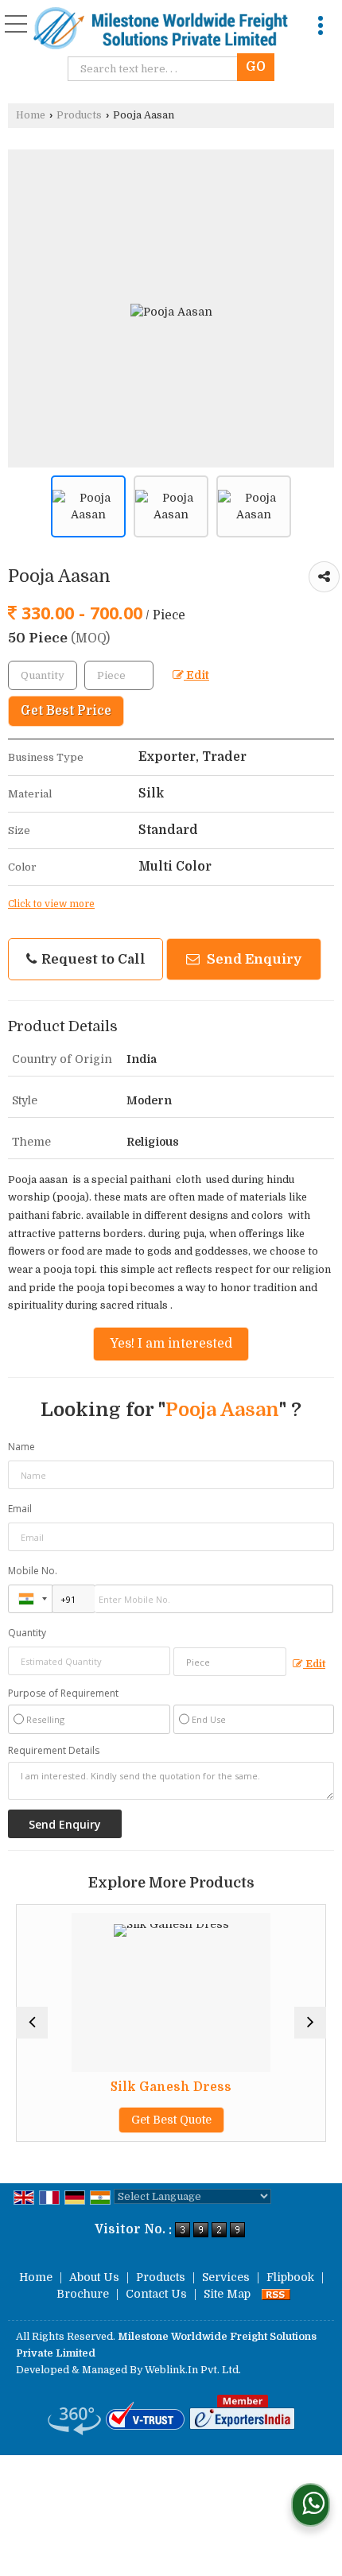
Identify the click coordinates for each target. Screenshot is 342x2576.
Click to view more (51, 904)
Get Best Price (66, 711)
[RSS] (276, 2294)
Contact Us (156, 2294)
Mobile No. (33, 1571)
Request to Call (92, 959)
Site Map (227, 2294)
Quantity (27, 1633)
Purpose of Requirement (63, 1693)
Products (79, 115)
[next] (310, 2023)
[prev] (32, 2023)
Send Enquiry (253, 959)
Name (21, 1447)
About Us (94, 2277)
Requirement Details (54, 1751)
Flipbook (290, 2277)
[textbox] (156, 69)
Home (31, 115)
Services (226, 2277)
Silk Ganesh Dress (127, 2087)
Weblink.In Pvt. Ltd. (193, 2370)
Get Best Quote (128, 2120)
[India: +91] (30, 1599)
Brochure (83, 2294)
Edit (196, 675)
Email (20, 1509)
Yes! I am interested (171, 1344)
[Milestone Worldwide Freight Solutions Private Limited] (161, 30)
